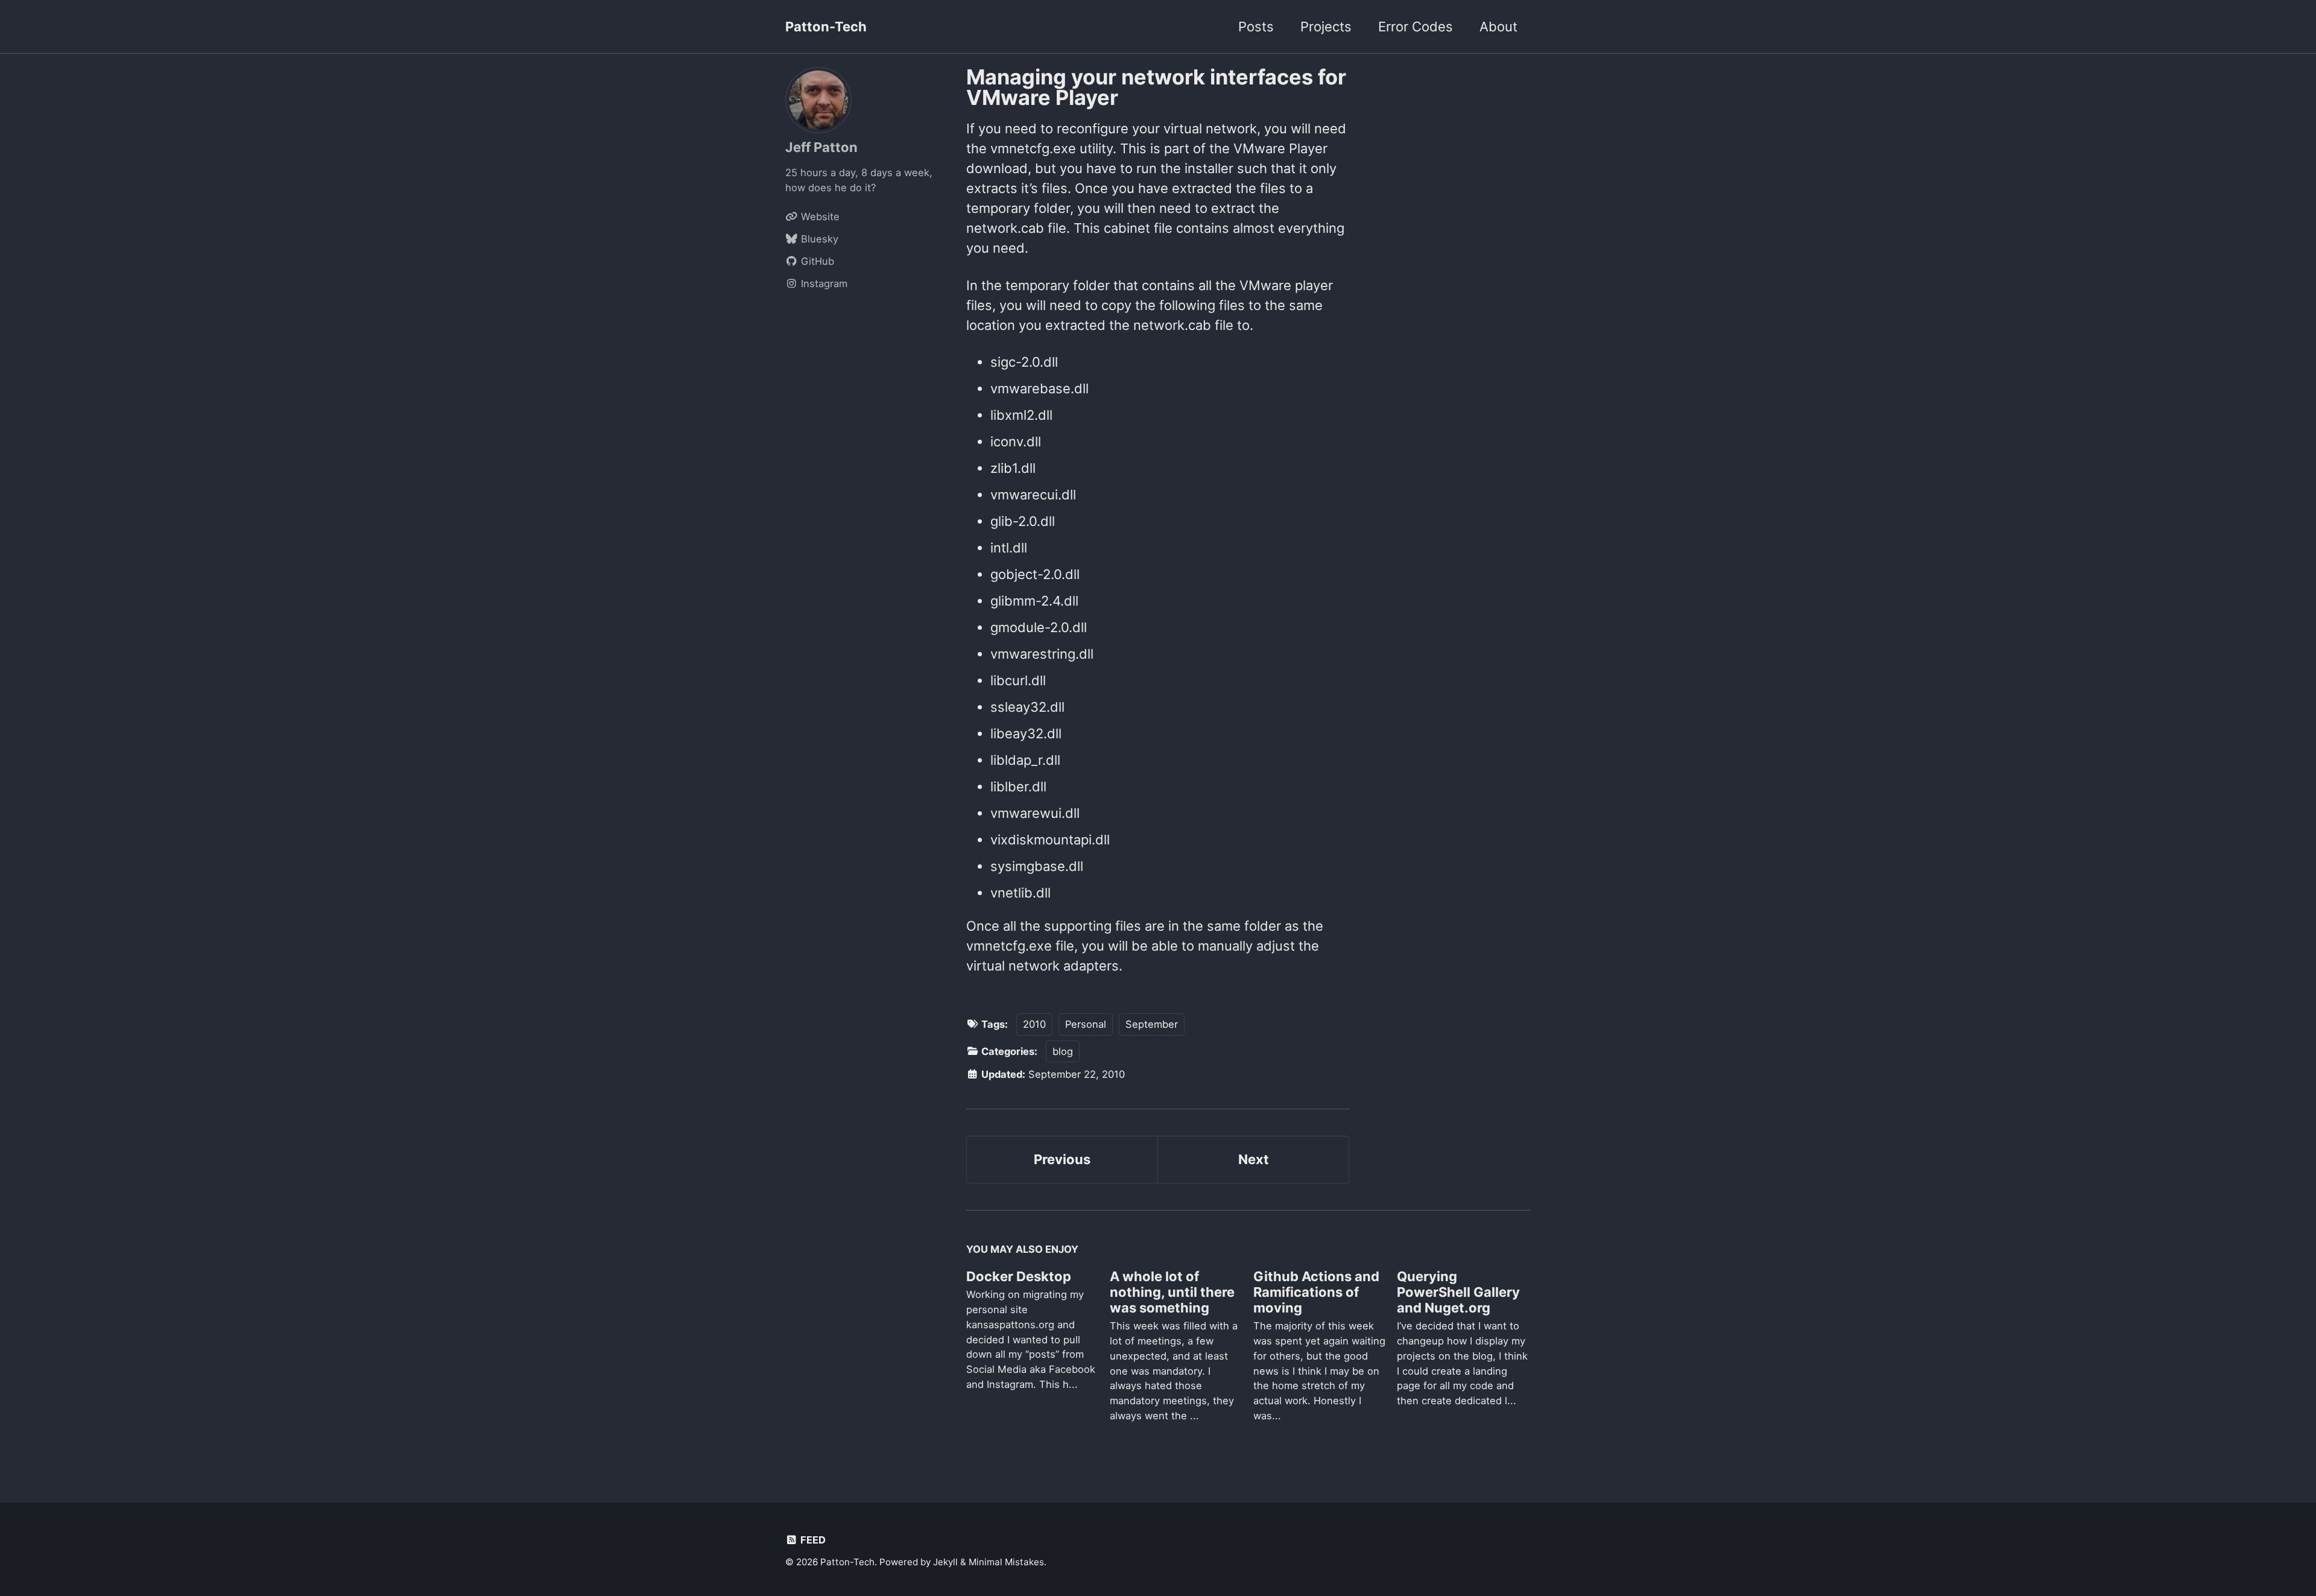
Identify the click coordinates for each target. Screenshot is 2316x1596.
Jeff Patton (821, 147)
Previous (1062, 1159)
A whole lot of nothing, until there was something (1172, 1292)
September (1152, 1024)
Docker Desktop (1019, 1276)
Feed (812, 1540)
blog (1063, 1051)
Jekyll (945, 1562)
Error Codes (1416, 27)
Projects (1326, 27)
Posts (1256, 27)
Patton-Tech (826, 27)
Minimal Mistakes (1006, 1562)
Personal (1086, 1024)
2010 (1034, 1024)
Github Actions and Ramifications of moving (1316, 1292)
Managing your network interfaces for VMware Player (1156, 87)
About (1498, 27)
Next (1254, 1159)
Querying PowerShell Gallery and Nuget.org (1458, 1292)
